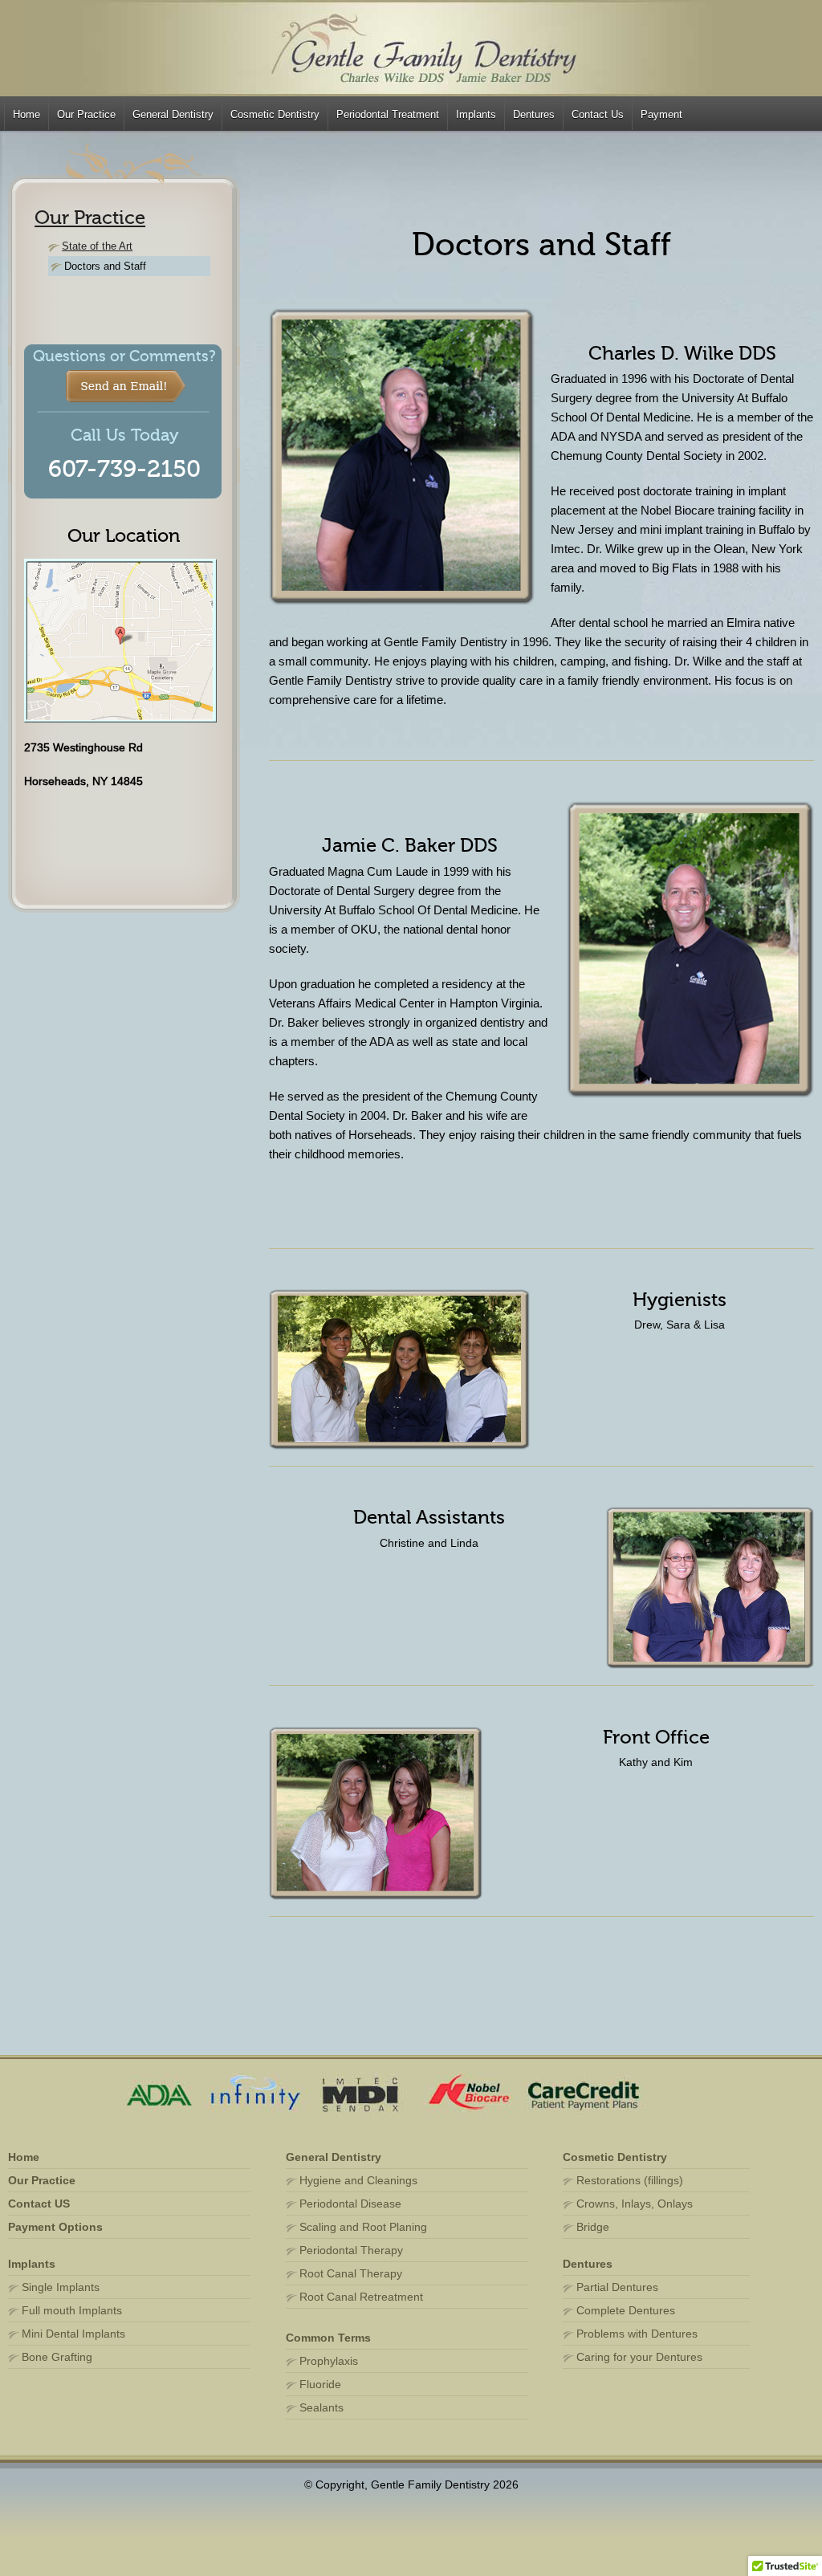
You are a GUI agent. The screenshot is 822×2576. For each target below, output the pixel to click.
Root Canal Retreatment (361, 2297)
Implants (476, 114)
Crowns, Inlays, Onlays (635, 2204)
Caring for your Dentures (639, 2357)
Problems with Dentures (637, 2334)
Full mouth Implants (72, 2310)
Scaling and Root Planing (363, 2227)
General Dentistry (173, 114)
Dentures (534, 114)
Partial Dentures (617, 2287)
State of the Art (97, 246)
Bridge (593, 2227)
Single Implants (61, 2287)
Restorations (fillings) (630, 2180)
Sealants (321, 2407)
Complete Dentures (626, 2310)
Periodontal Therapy (351, 2250)
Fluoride (320, 2384)
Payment (661, 114)
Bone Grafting (57, 2357)
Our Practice (86, 114)
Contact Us (598, 114)
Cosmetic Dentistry (275, 114)
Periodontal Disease (350, 2204)
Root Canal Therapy (351, 2273)
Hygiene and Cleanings (358, 2180)
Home (26, 114)
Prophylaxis (329, 2361)
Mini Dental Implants (73, 2334)
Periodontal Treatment (388, 114)
